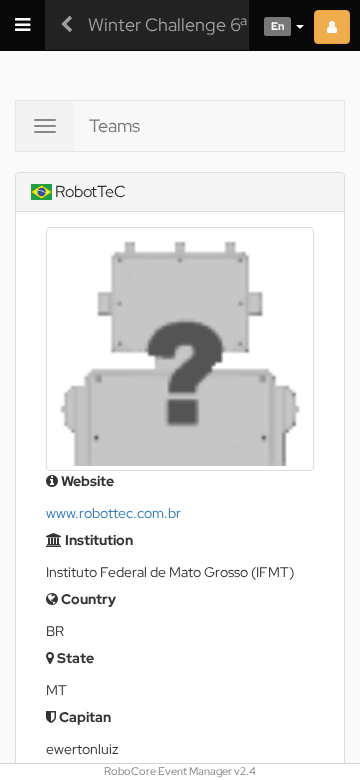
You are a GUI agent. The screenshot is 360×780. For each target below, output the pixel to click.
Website (86, 481)
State (74, 658)
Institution (97, 540)
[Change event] (66, 25)
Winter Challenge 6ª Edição (197, 24)
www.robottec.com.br (113, 513)
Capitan (83, 717)
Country (87, 599)
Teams (114, 125)
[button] (276, 25)
